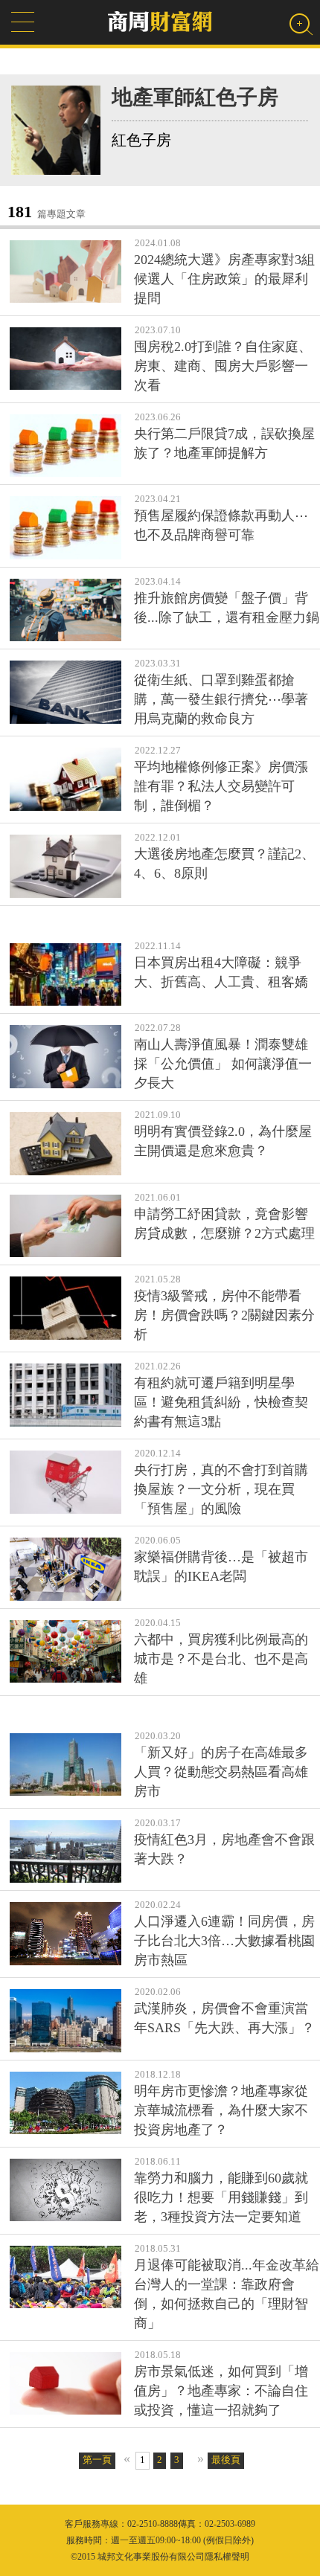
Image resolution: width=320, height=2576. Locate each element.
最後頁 (226, 2460)
